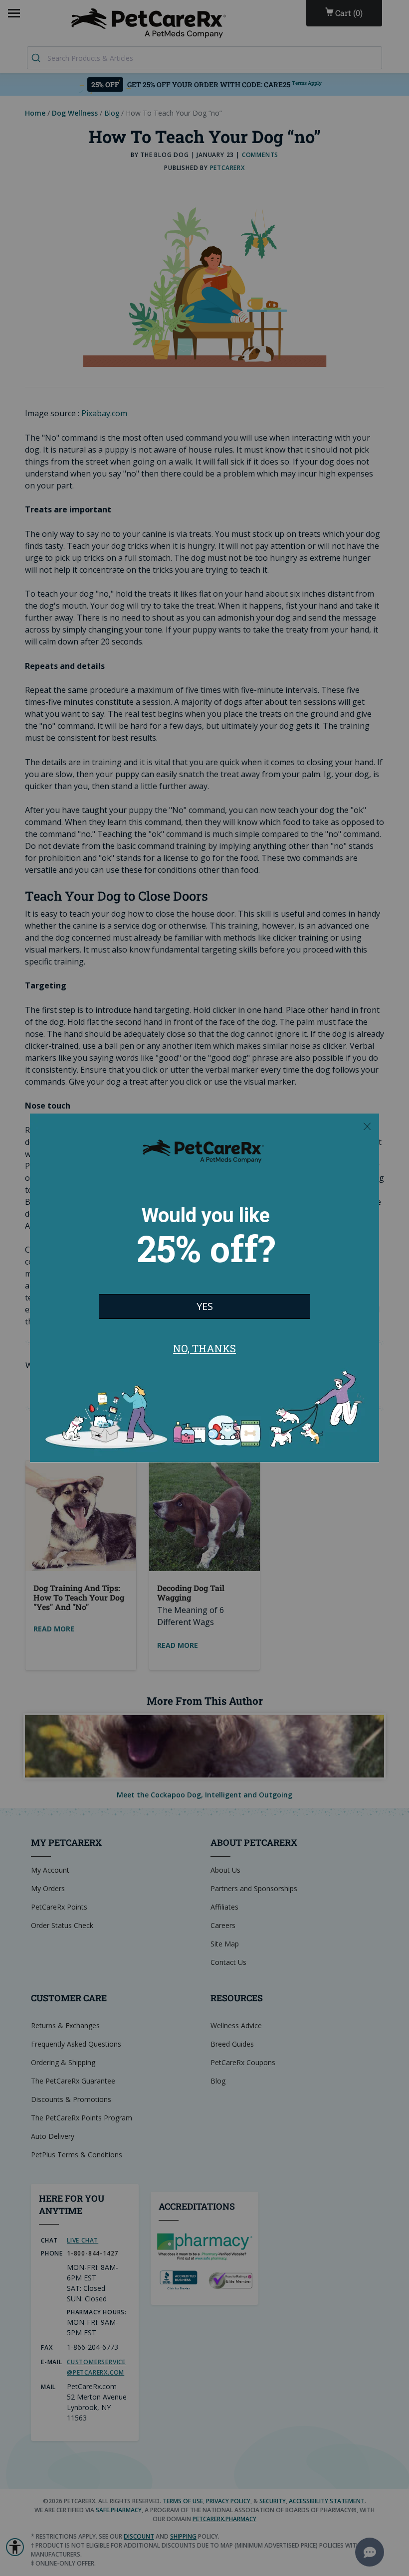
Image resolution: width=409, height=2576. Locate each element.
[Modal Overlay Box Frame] (204, 1288)
